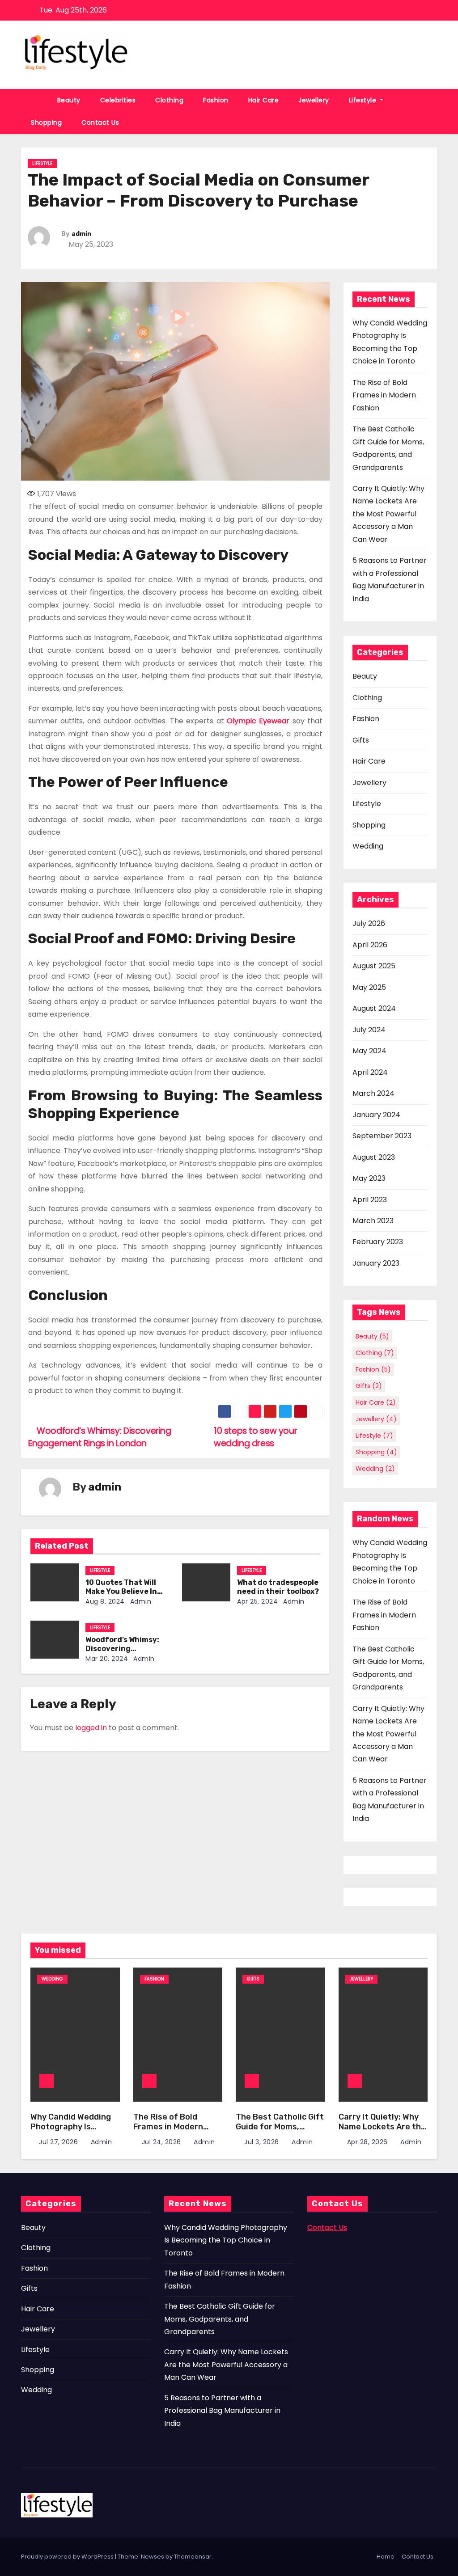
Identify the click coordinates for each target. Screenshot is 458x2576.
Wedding (368, 846)
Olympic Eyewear (258, 721)
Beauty (69, 100)
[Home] (34, 100)
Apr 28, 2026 (369, 2142)
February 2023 (378, 1242)
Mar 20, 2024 (107, 1659)
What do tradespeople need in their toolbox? (278, 1587)
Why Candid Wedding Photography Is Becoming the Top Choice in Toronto (71, 2132)
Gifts (361, 740)
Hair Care (264, 100)
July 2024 (369, 1030)
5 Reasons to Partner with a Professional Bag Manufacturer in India (222, 2411)
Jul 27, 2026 (59, 2142)
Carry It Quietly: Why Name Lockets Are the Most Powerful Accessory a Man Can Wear (388, 514)
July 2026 (369, 923)
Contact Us (100, 122)
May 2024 (369, 1051)
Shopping (46, 122)
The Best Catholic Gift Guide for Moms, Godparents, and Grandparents (280, 2132)
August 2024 (374, 1008)
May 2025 (369, 987)
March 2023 (373, 1221)
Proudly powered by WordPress (68, 2557)
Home (386, 2557)
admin (81, 234)
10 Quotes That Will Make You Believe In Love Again (121, 1591)
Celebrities (118, 100)
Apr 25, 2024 (257, 1601)
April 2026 (370, 945)
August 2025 (374, 966)
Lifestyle (364, 100)
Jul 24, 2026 (163, 2142)
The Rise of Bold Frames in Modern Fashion (384, 395)
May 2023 (369, 1178)
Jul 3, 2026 (263, 2142)
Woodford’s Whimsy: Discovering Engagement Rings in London (100, 1437)
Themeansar (193, 2557)
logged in (91, 1728)
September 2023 (382, 1136)
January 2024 (376, 1115)
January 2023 (376, 1263)
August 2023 (374, 1157)
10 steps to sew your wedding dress (255, 1437)
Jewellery (314, 100)
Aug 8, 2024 (105, 1601)
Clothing (169, 100)
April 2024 (370, 1072)
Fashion (216, 100)
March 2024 (373, 1093)
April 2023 (370, 1200)
